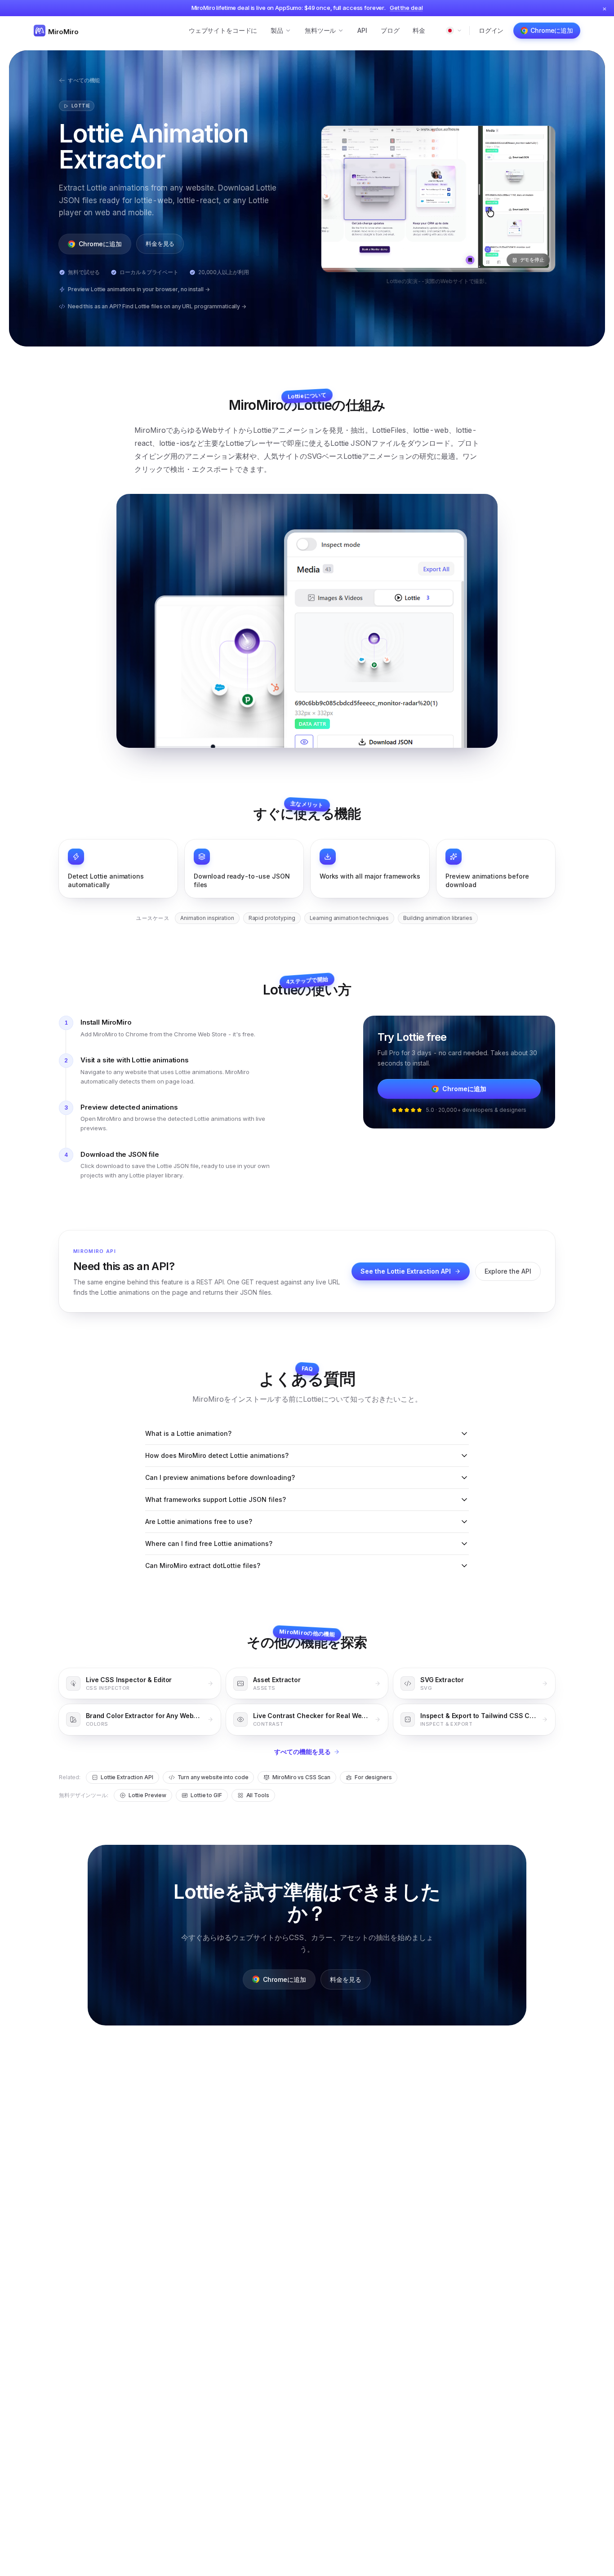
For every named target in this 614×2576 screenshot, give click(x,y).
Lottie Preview (147, 1795)
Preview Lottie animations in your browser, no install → (139, 289)
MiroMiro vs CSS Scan (301, 1777)
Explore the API (508, 1271)
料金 (419, 30)
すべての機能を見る (303, 1752)
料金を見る (160, 244)
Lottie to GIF (206, 1795)
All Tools (258, 1795)
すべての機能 (84, 80)
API (362, 30)
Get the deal (406, 8)
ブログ (390, 30)
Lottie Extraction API (127, 1777)
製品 (277, 30)
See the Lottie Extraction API (406, 1271)
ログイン (491, 30)
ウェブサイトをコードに (223, 30)
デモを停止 (532, 260)
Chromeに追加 (552, 30)
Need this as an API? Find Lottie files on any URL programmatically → (157, 306)
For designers (373, 1777)
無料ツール (320, 30)
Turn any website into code (213, 1777)
